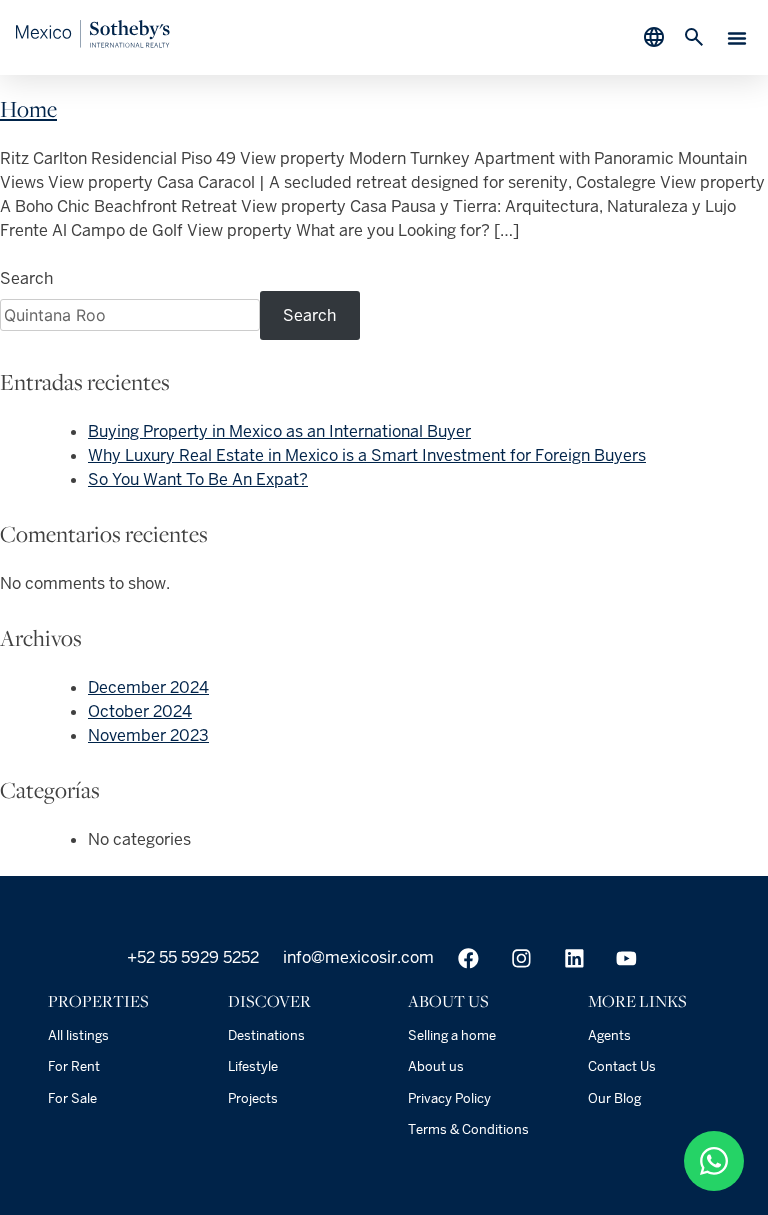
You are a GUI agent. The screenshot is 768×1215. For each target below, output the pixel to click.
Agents (609, 1035)
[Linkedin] (574, 958)
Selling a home (452, 1035)
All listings (78, 1035)
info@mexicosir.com (356, 957)
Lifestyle (253, 1066)
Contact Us (622, 1066)
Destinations (266, 1035)
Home (28, 108)
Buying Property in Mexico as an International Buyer (279, 431)
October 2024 (140, 711)
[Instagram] (521, 958)
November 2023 (148, 735)
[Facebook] (468, 958)
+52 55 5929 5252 (191, 957)
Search (26, 278)
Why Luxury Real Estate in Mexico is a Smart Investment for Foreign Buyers (367, 455)
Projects (253, 1098)
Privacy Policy (449, 1098)
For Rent (74, 1066)
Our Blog (614, 1098)
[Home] (93, 42)
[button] (737, 38)
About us (436, 1066)
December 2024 (148, 687)
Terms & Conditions (468, 1129)
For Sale (72, 1098)
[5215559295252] (714, 1161)
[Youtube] (626, 958)
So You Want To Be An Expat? (198, 479)
